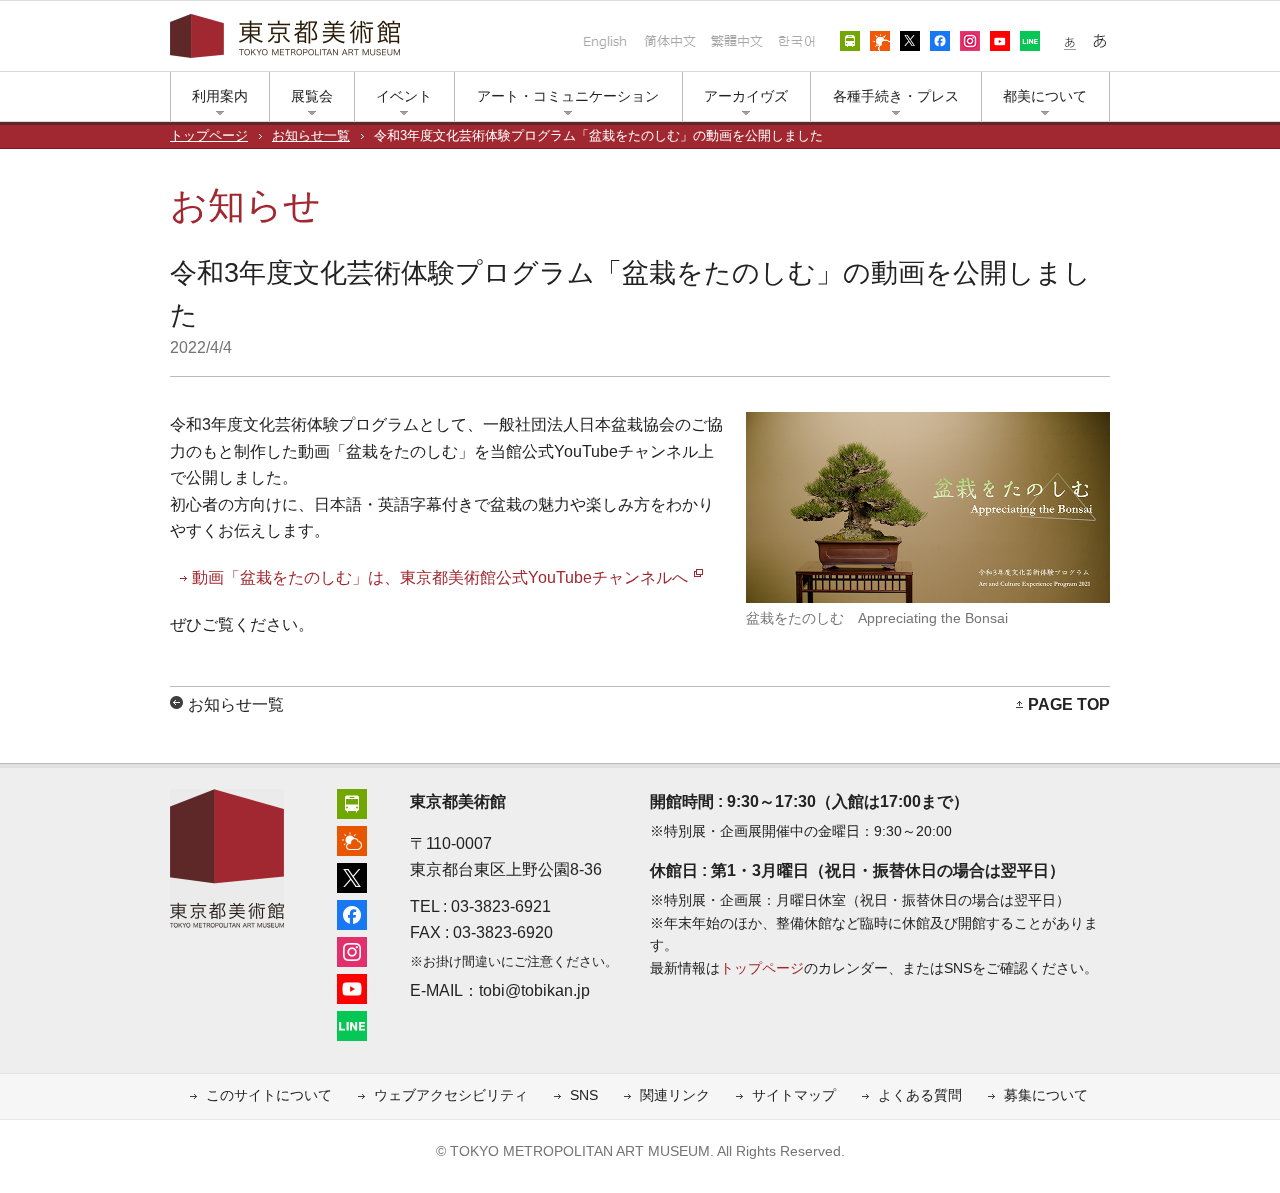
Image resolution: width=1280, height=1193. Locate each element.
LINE (1030, 41)
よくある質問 (920, 1095)
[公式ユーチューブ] (352, 986)
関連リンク (675, 1095)
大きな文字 (1100, 41)
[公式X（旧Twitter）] (352, 875)
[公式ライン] (352, 1023)
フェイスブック (940, 41)
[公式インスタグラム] (352, 949)
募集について (1046, 1095)
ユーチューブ (1000, 41)
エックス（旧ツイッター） (910, 41)
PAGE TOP (1069, 704)
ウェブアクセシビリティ (451, 1095)
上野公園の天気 (880, 41)
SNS (584, 1095)
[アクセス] (352, 801)
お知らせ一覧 (311, 136)
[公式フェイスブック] (352, 912)
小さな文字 (1070, 41)
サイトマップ (794, 1095)
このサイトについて (269, 1095)
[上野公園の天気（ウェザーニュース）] (352, 838)
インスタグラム (970, 41)
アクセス (850, 41)
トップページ (209, 136)
